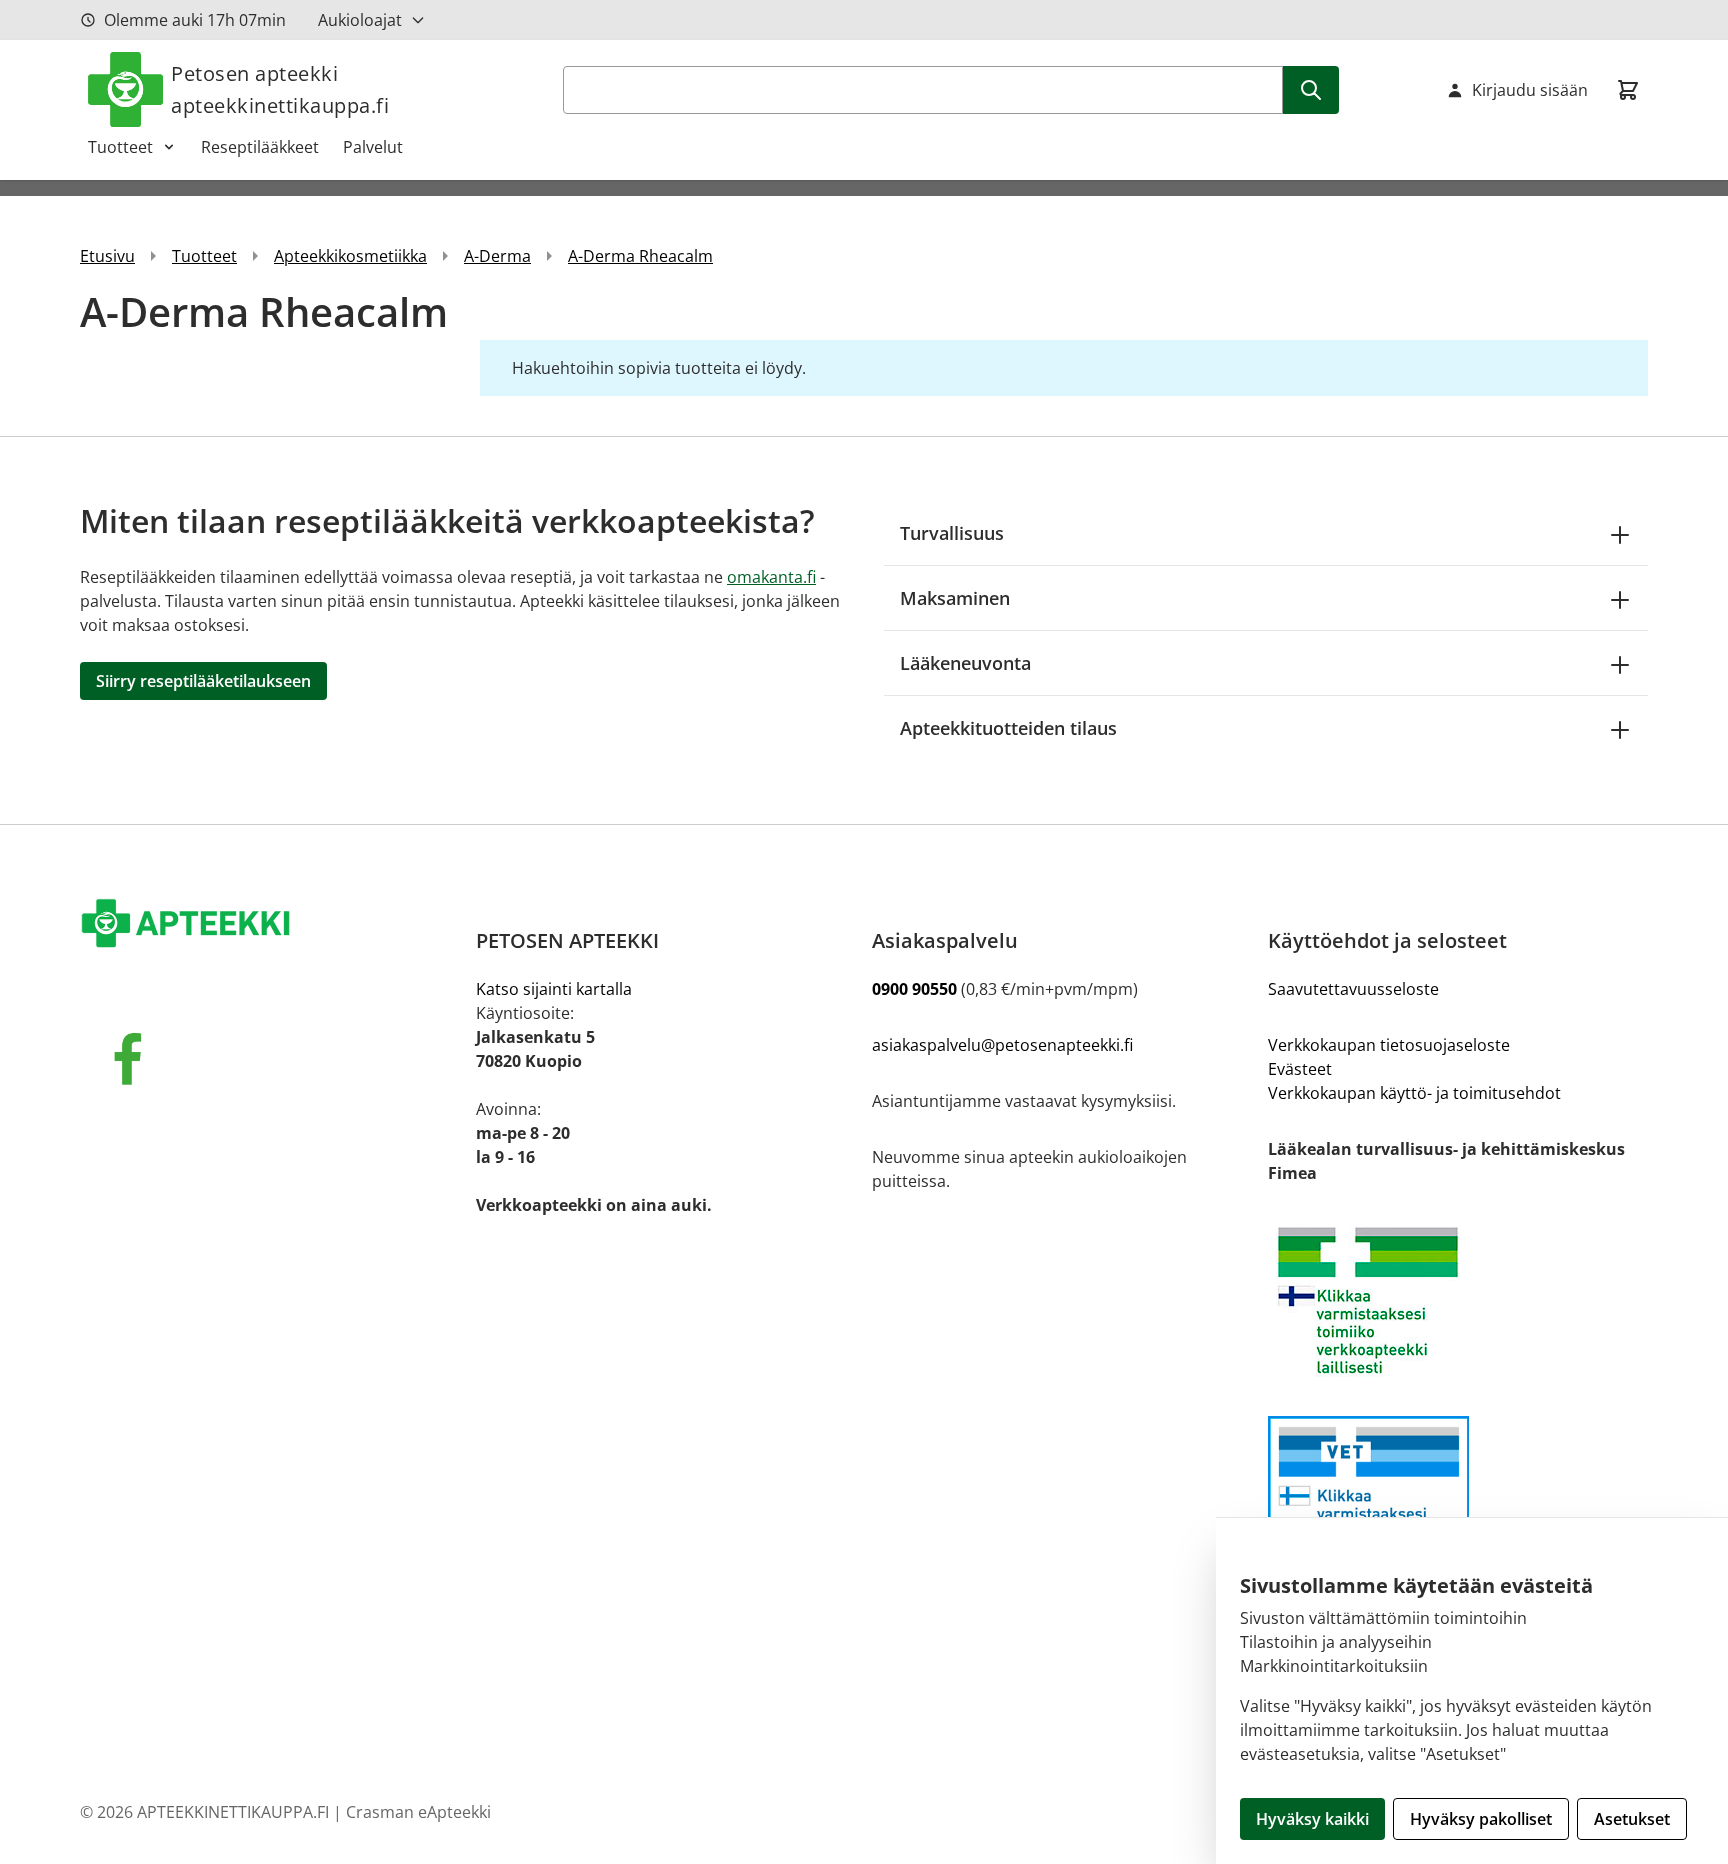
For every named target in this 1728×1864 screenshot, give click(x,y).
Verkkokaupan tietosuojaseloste (1389, 1045)
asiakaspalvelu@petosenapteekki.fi (1002, 1045)
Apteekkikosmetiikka (350, 256)
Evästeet (1300, 1069)
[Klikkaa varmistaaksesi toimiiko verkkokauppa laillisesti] (1458, 1300)
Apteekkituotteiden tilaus (1008, 728)
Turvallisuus (952, 533)
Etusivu (107, 256)
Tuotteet (120, 147)
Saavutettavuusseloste (1353, 989)
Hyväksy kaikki (1312, 1819)
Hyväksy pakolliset (1481, 1819)
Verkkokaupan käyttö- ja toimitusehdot (1414, 1093)
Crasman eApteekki (418, 1812)
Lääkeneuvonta (965, 663)
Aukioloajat (360, 20)
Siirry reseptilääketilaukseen (203, 681)
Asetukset (1632, 1819)
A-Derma (497, 256)
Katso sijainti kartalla (554, 989)
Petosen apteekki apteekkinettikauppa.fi (280, 89)
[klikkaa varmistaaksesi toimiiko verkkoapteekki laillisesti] (1458, 1500)
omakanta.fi (771, 577)
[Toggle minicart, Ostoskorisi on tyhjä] (1628, 90)
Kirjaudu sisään (1530, 90)
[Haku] (1311, 90)
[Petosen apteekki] (270, 925)
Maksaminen (955, 598)
